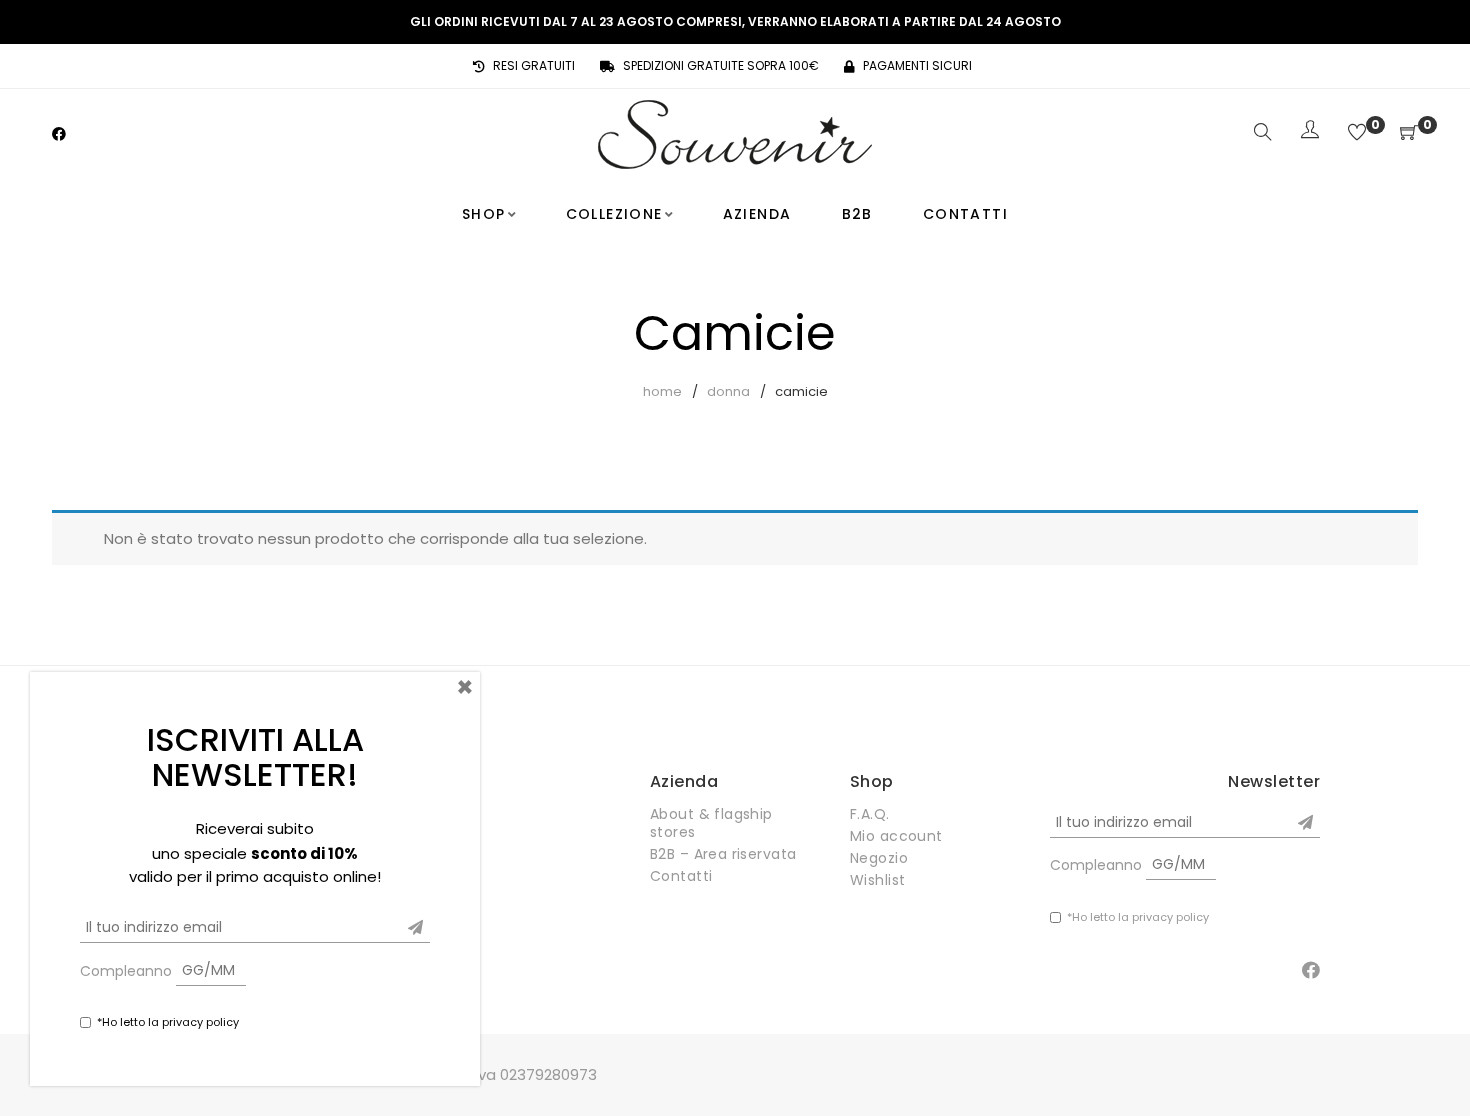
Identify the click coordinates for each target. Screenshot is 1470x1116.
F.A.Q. (870, 814)
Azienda (757, 214)
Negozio (879, 858)
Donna (728, 391)
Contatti (965, 214)
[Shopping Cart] (1409, 133)
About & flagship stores (711, 823)
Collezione (614, 214)
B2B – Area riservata (723, 854)
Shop (484, 214)
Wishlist (877, 880)
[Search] (1263, 133)
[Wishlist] (1357, 133)
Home (662, 391)
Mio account (896, 836)
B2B (857, 214)
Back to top (1432, 1063)
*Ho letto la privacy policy (1138, 917)
